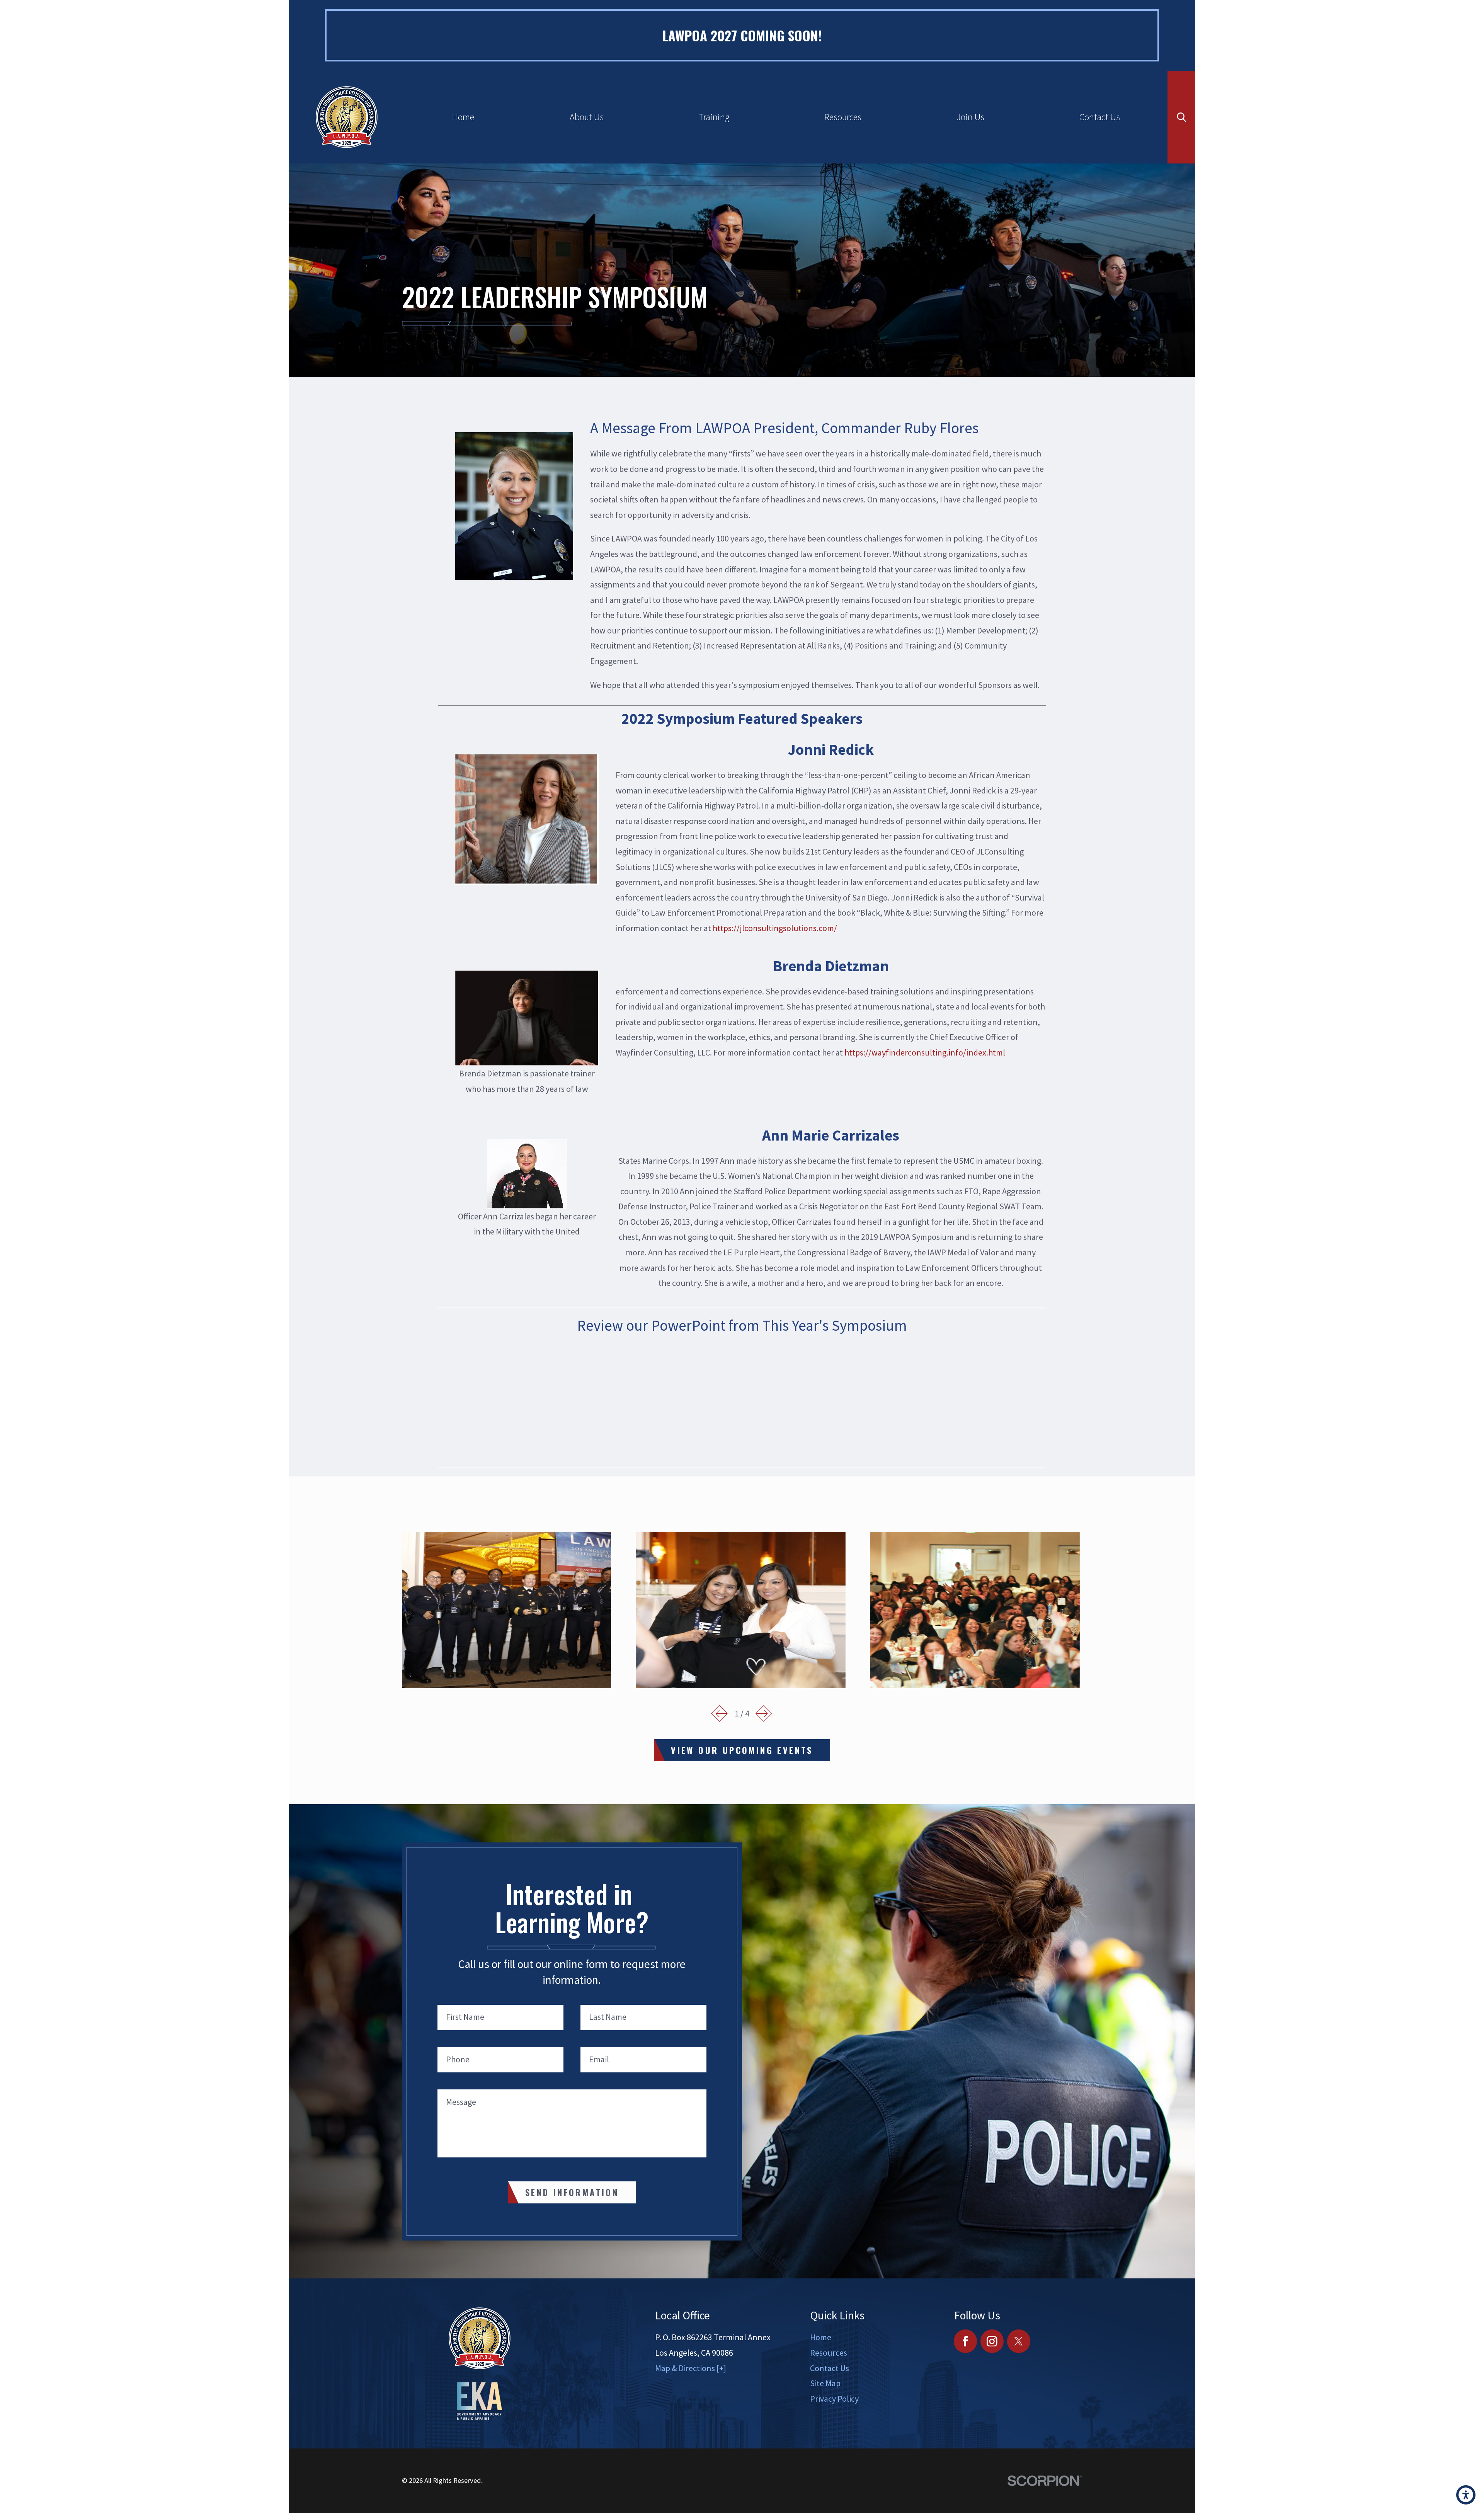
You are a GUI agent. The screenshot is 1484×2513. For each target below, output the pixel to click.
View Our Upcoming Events (742, 1750)
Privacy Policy (834, 2399)
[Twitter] (1019, 2341)
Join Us (970, 117)
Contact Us (1100, 117)
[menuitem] (463, 117)
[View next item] (764, 1714)
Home (463, 117)
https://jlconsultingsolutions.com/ (775, 928)
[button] (1466, 2495)
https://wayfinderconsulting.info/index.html (925, 1052)
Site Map (825, 2383)
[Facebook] (966, 2341)
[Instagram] (992, 2341)
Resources (843, 117)
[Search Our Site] (1182, 117)
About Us (587, 117)
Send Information (572, 2192)
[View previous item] (720, 1714)
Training (714, 117)
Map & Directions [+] (691, 2368)
